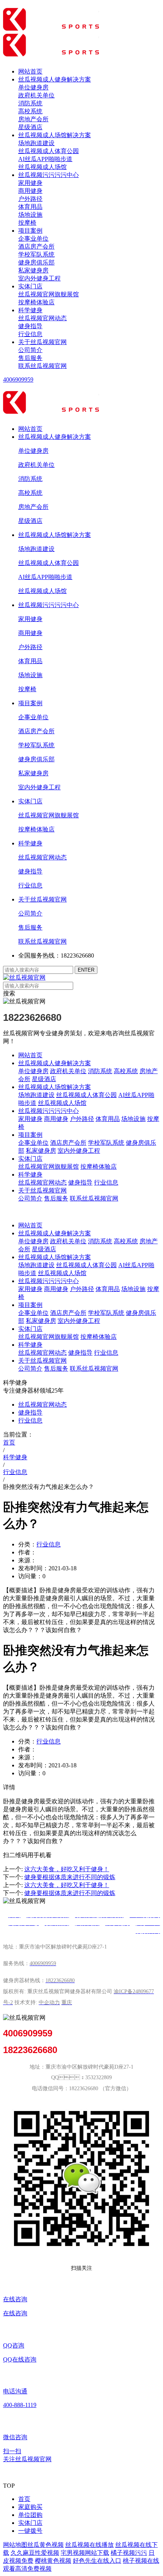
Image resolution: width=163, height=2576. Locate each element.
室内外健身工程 (39, 278)
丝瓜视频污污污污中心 (49, 175)
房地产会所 (33, 119)
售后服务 (30, 358)
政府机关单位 (36, 95)
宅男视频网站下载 (85, 2553)
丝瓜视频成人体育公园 (49, 151)
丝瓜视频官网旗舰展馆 (49, 294)
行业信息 (30, 334)
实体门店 (30, 286)
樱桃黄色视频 (53, 2561)
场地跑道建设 (36, 143)
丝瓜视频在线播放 (89, 2545)
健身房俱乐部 (36, 262)
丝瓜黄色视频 (45, 2545)
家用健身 (30, 183)
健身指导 (30, 326)
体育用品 (30, 207)
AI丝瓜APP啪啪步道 (45, 159)
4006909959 (18, 380)
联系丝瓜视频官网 (42, 366)
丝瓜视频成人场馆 (42, 167)
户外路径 (30, 199)
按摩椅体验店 (36, 302)
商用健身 (30, 191)
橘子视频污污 (129, 2553)
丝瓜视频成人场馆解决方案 (55, 135)
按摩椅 (27, 223)
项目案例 (30, 231)
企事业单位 (33, 239)
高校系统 (30, 111)
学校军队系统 (36, 254)
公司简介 (30, 350)
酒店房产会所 (36, 246)
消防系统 (30, 103)
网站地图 (15, 2545)
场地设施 (30, 215)
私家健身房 (33, 270)
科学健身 (30, 310)
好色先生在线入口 (97, 2561)
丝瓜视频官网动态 (42, 318)
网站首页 (30, 71)
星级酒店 (30, 127)
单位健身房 (33, 87)
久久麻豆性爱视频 (35, 2553)
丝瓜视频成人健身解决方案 (55, 79)
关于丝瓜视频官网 (42, 342)
